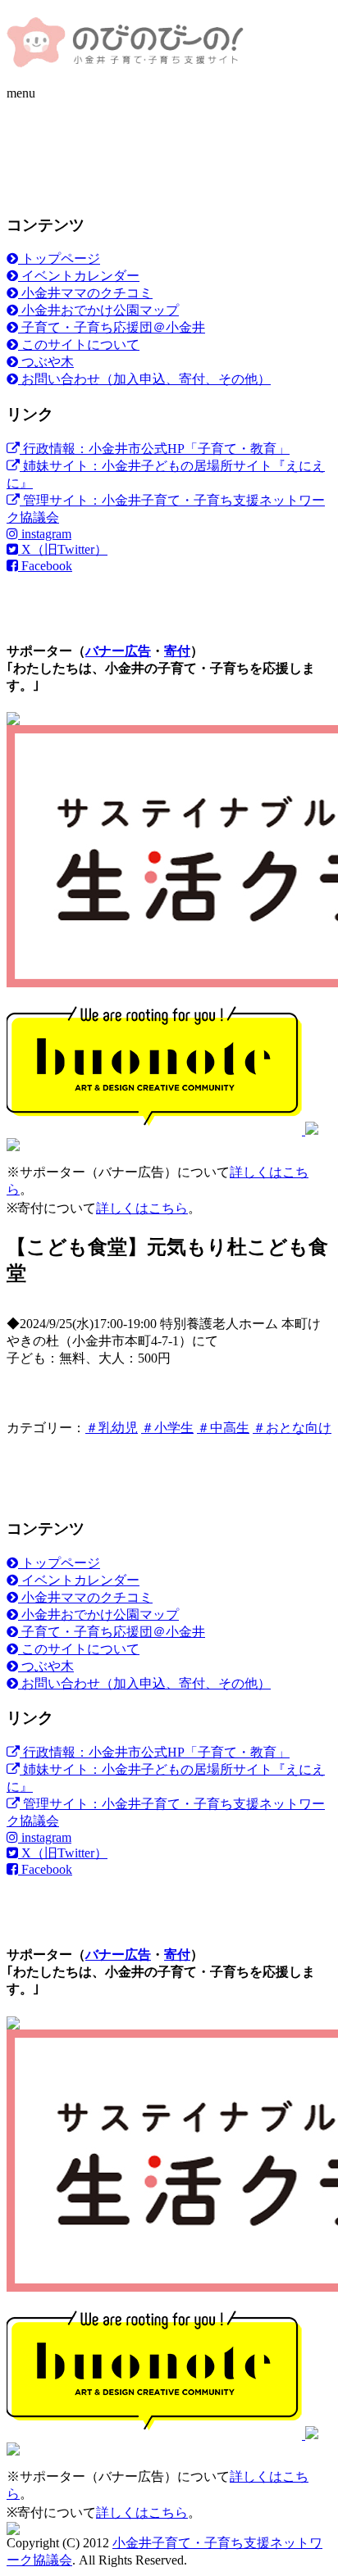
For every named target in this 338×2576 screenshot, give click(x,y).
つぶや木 (46, 362)
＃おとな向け (292, 1428)
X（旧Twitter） (63, 549)
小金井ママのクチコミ (85, 293)
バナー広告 (118, 651)
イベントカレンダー (79, 276)
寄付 (177, 651)
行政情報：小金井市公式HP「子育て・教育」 (155, 449)
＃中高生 (223, 1428)
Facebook (45, 566)
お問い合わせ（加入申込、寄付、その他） (144, 379)
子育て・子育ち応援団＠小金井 (112, 327)
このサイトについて (79, 345)
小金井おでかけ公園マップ (98, 310)
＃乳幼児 (112, 1428)
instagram (45, 534)
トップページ (59, 259)
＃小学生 (167, 1428)
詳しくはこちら (142, 1208)
